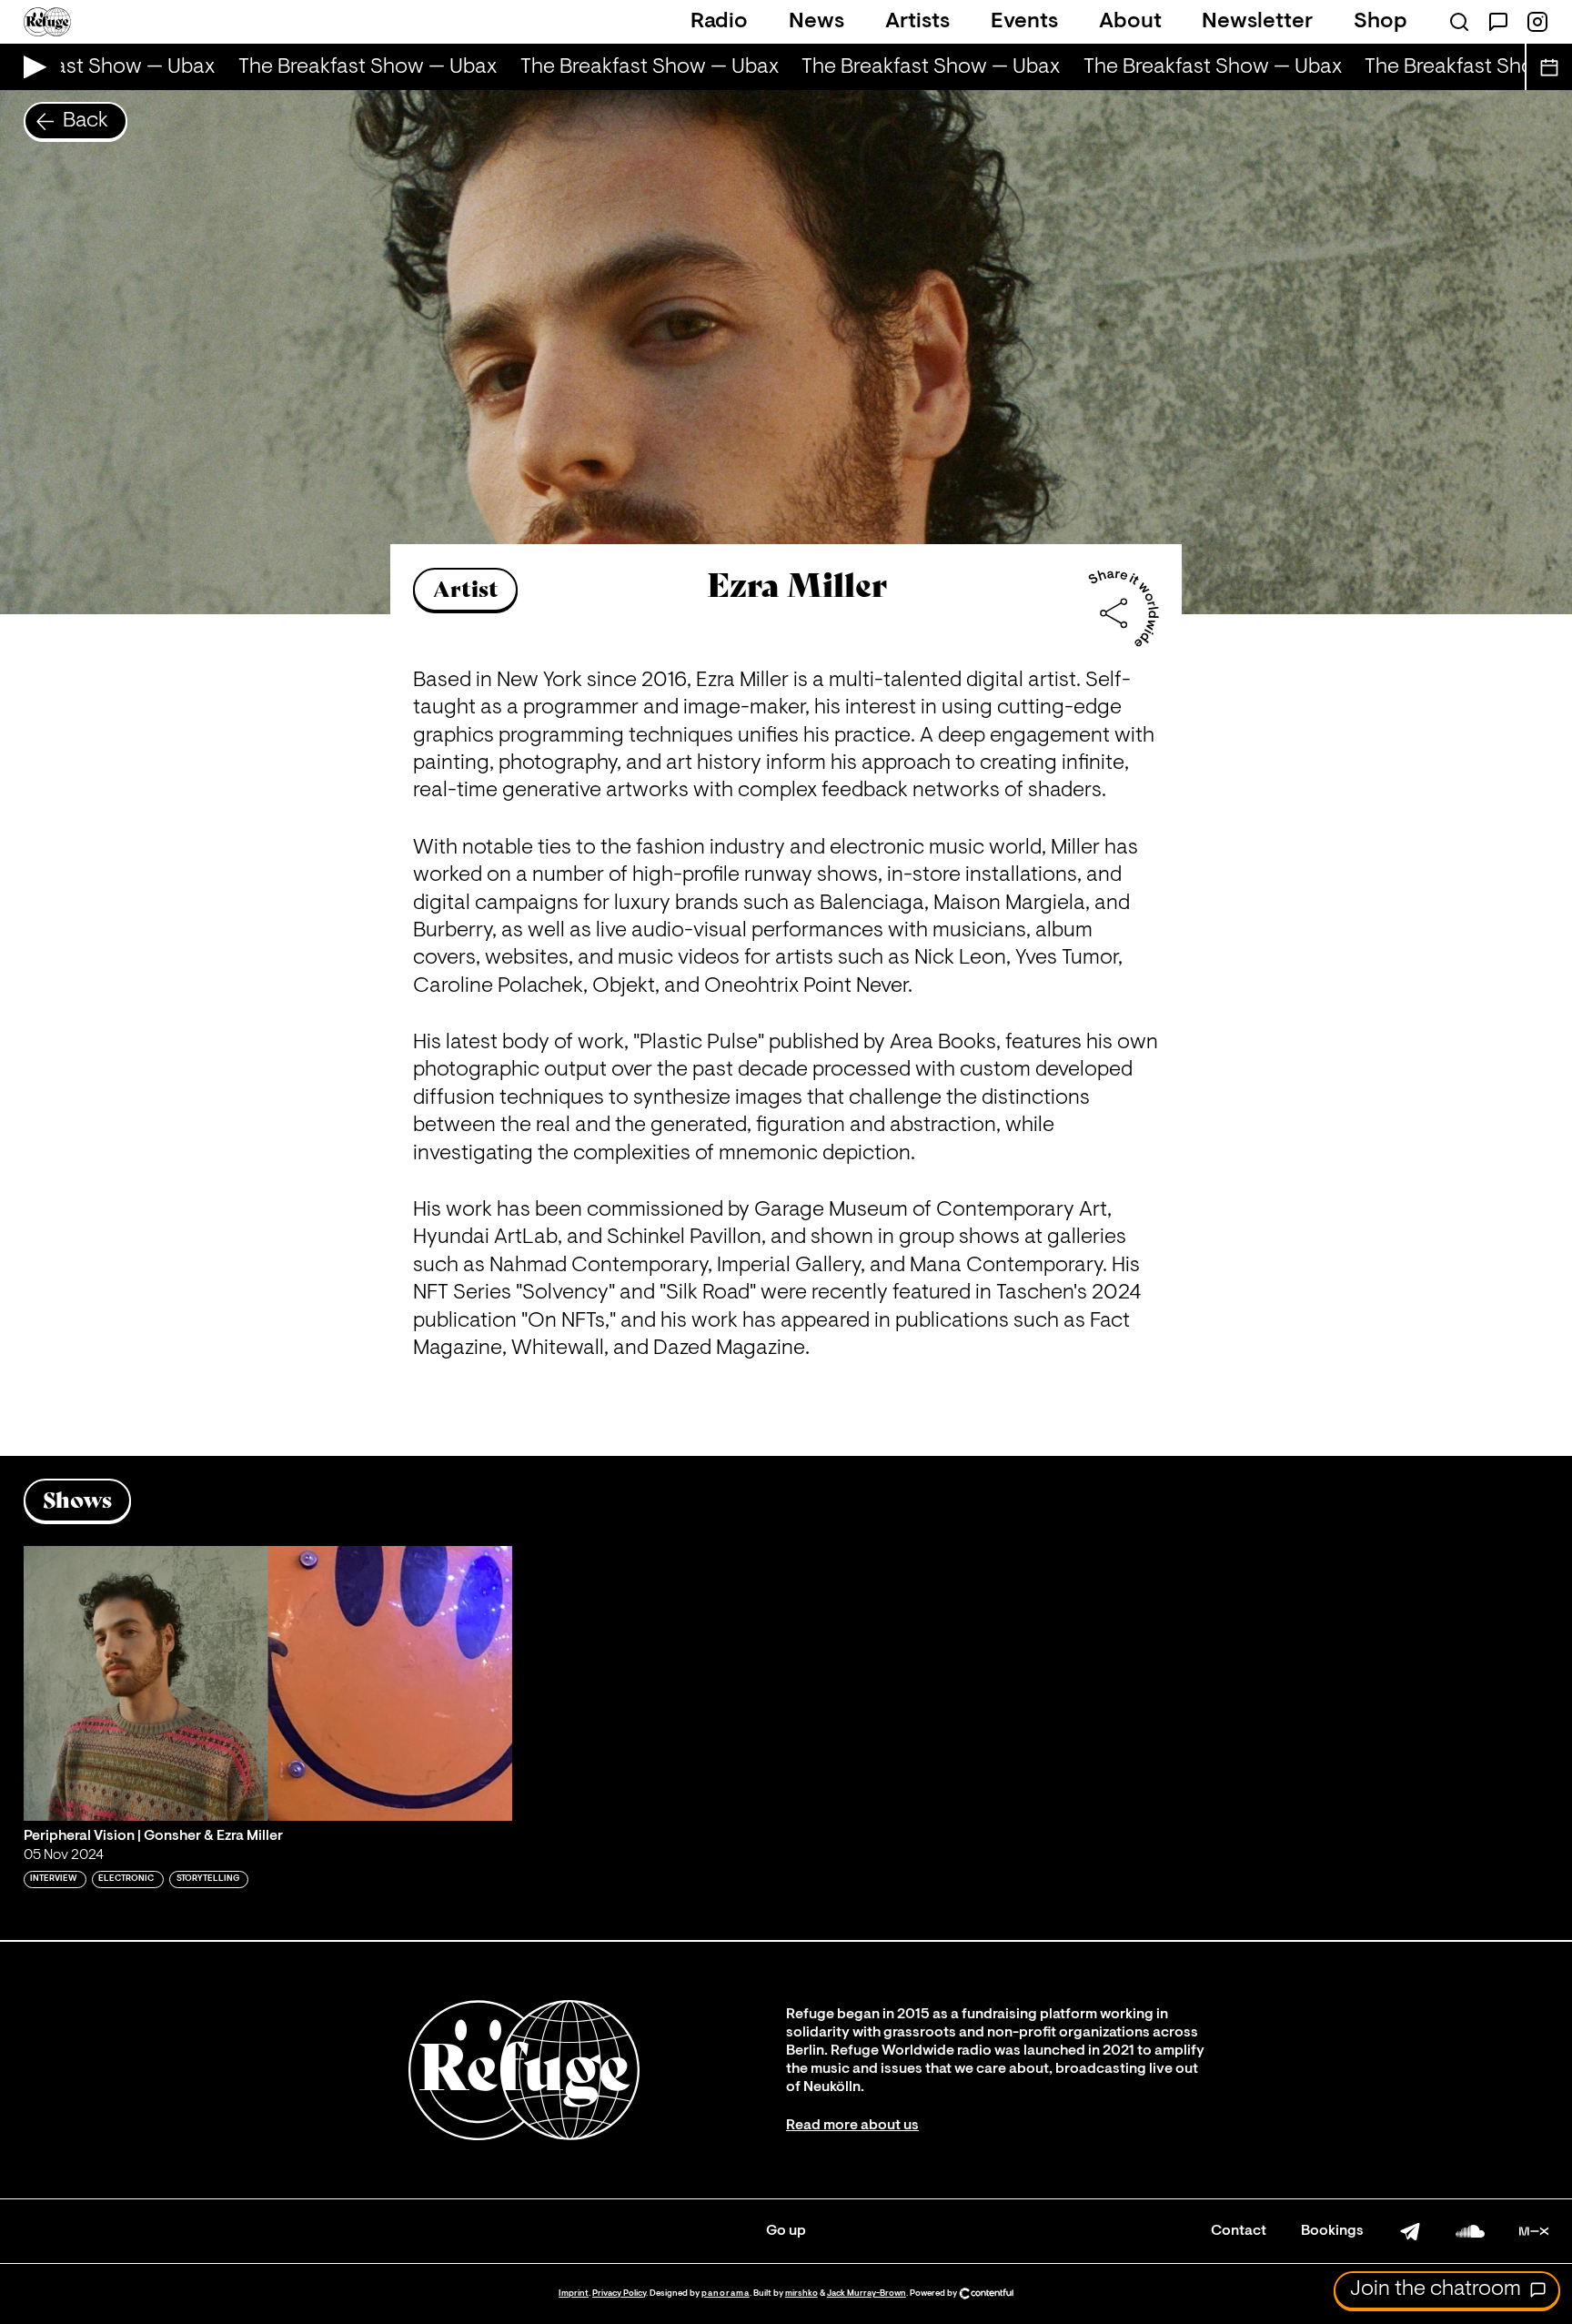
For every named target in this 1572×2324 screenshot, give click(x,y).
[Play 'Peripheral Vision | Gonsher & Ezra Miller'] (268, 1683)
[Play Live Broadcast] (30, 67)
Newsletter (1257, 22)
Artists (917, 22)
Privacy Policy (619, 2294)
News (816, 22)
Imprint (574, 2294)
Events (1024, 22)
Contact (1239, 2231)
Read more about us (852, 2126)
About (1130, 22)
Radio (719, 22)
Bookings (1332, 2231)
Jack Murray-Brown (867, 2294)
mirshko (801, 2294)
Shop (1381, 22)
